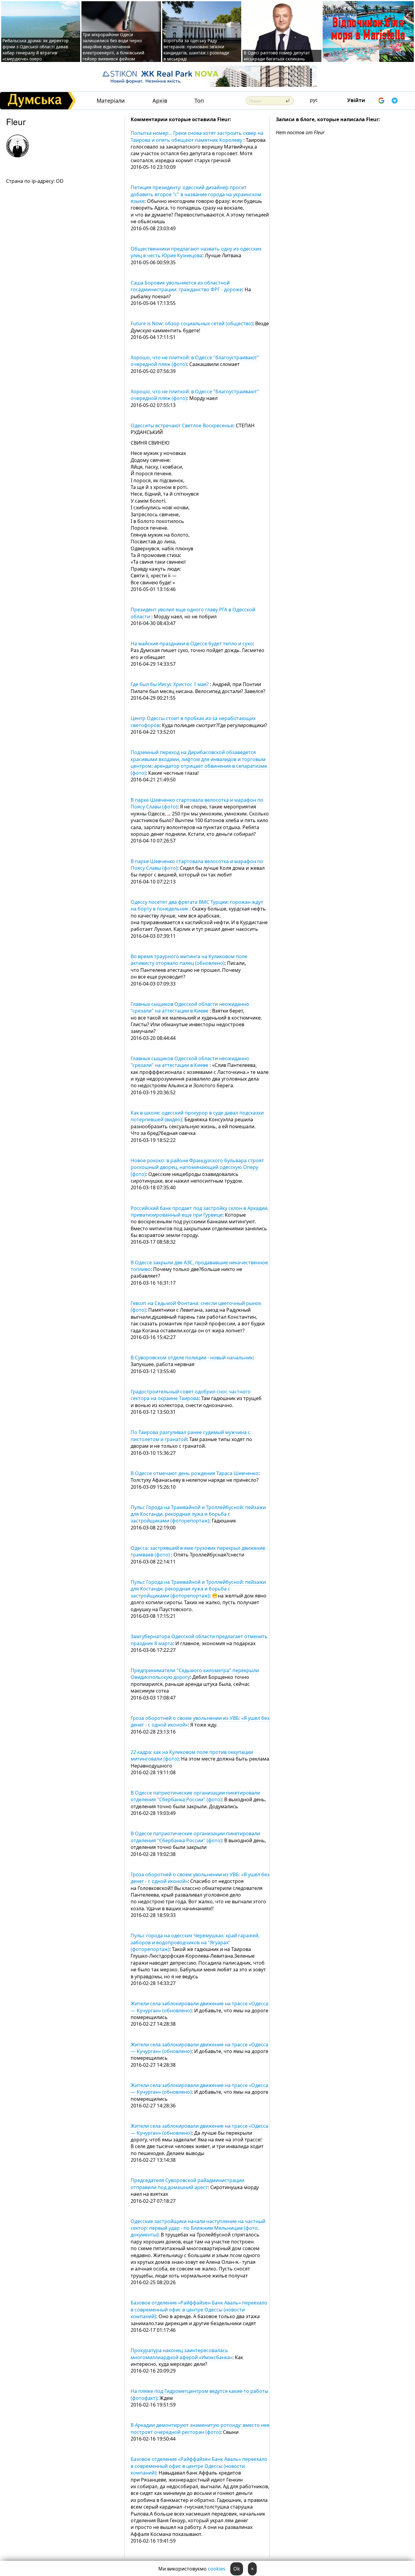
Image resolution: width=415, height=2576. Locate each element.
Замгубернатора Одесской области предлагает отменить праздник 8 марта (199, 1640)
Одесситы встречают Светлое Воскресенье (182, 425)
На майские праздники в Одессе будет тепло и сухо (192, 644)
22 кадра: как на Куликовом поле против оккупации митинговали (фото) (192, 1755)
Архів (160, 101)
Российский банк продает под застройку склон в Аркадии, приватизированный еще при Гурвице (200, 1211)
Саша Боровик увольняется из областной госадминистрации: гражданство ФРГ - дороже (186, 286)
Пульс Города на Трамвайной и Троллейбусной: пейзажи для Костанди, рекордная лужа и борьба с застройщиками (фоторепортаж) (198, 1514)
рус (314, 100)
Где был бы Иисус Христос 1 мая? (170, 684)
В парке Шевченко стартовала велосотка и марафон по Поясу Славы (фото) (197, 803)
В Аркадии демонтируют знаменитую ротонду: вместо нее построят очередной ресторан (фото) (200, 2428)
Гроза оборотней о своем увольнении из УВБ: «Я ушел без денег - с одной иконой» (200, 1721)
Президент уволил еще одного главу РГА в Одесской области (193, 613)
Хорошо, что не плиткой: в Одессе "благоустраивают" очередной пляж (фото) (195, 361)
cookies (217, 2569)
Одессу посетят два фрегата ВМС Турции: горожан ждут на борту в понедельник (197, 905)
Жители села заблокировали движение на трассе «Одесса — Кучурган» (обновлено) (199, 2007)
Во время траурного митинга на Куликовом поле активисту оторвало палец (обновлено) (189, 960)
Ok (237, 2569)
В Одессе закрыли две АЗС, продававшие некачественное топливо (199, 1266)
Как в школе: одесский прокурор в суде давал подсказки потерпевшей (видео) (197, 1116)
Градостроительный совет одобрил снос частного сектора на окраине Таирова (191, 1395)
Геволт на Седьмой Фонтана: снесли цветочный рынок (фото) (196, 1307)
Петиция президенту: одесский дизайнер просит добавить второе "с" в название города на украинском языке (196, 194)
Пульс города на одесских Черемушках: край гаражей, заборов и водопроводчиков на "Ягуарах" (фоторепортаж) (195, 1942)
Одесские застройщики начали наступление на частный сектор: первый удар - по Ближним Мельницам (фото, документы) (198, 2228)
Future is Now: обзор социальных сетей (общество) (192, 323)
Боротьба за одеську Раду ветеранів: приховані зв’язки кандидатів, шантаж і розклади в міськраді (196, 50)
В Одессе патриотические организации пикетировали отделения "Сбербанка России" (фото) (195, 1796)
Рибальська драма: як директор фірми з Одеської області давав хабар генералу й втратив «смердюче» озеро (36, 50)
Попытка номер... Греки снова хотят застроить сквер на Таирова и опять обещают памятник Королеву (197, 136)
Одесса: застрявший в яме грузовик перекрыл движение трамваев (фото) (198, 1551)
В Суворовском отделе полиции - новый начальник (192, 1358)
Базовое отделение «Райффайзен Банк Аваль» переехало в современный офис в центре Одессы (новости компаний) (199, 2310)
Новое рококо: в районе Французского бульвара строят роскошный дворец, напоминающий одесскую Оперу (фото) (197, 1167)
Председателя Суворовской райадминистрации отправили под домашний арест (187, 2184)
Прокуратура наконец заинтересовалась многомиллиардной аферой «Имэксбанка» (182, 2354)
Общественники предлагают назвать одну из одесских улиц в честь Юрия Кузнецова (196, 252)
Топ (199, 101)
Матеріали (111, 101)
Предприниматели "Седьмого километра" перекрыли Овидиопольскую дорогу (195, 1674)
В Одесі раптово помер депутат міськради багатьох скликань (277, 56)
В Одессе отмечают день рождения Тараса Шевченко (195, 1473)
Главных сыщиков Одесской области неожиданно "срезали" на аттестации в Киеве (190, 1007)
